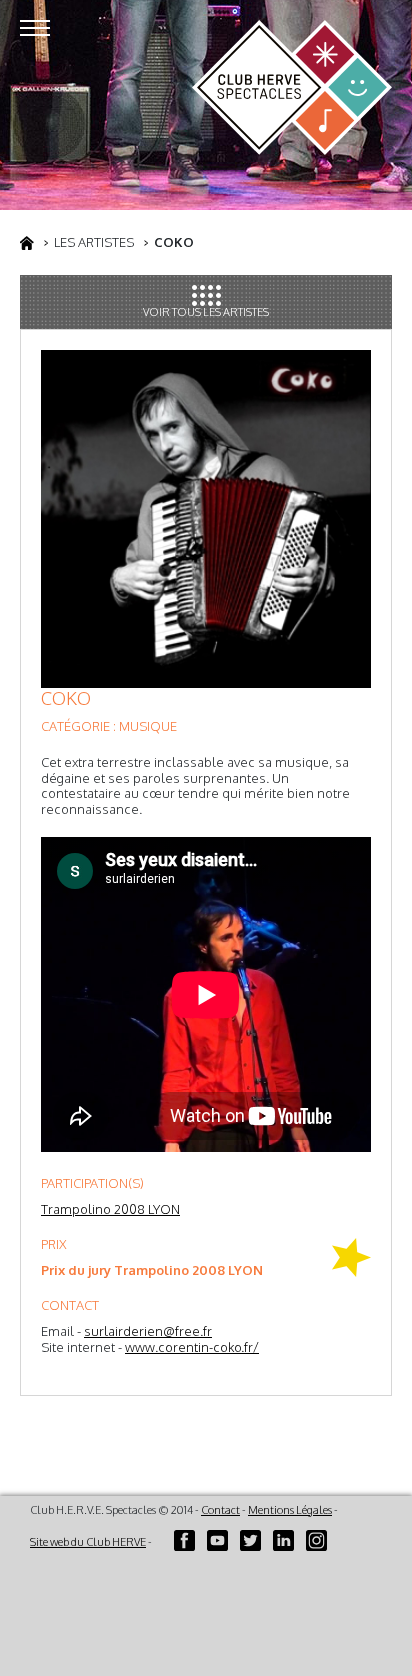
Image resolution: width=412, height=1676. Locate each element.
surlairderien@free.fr (148, 1331)
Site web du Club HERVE (88, 1542)
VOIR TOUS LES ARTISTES (206, 312)
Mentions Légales (290, 1510)
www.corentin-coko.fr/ (192, 1347)
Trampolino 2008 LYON (110, 1209)
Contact (220, 1510)
